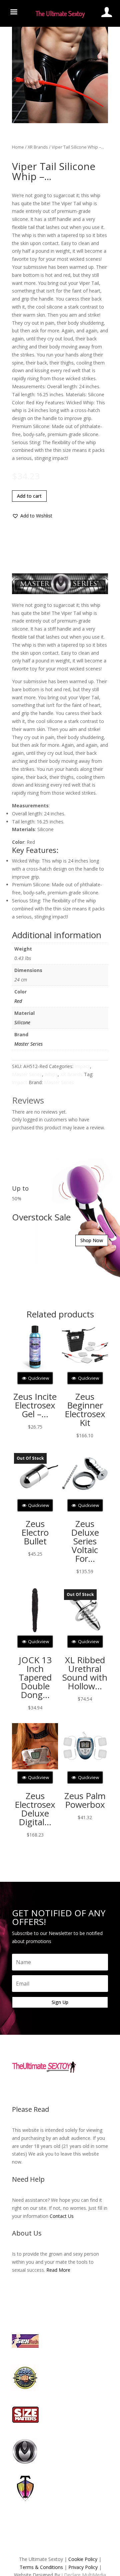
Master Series (28, 1044)
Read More (58, 2270)
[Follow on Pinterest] (80, 2088)
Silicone (22, 1022)
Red (18, 1001)
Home (18, 147)
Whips (51, 1074)
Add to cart (29, 496)
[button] (32, 516)
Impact (82, 1066)
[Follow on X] (53, 2088)
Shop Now (92, 1240)
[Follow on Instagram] (67, 2088)
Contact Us (62, 2216)
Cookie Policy (83, 2559)
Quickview (38, 1378)
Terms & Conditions (41, 2567)
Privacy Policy (83, 2567)
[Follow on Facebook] (40, 2088)
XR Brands (38, 147)
